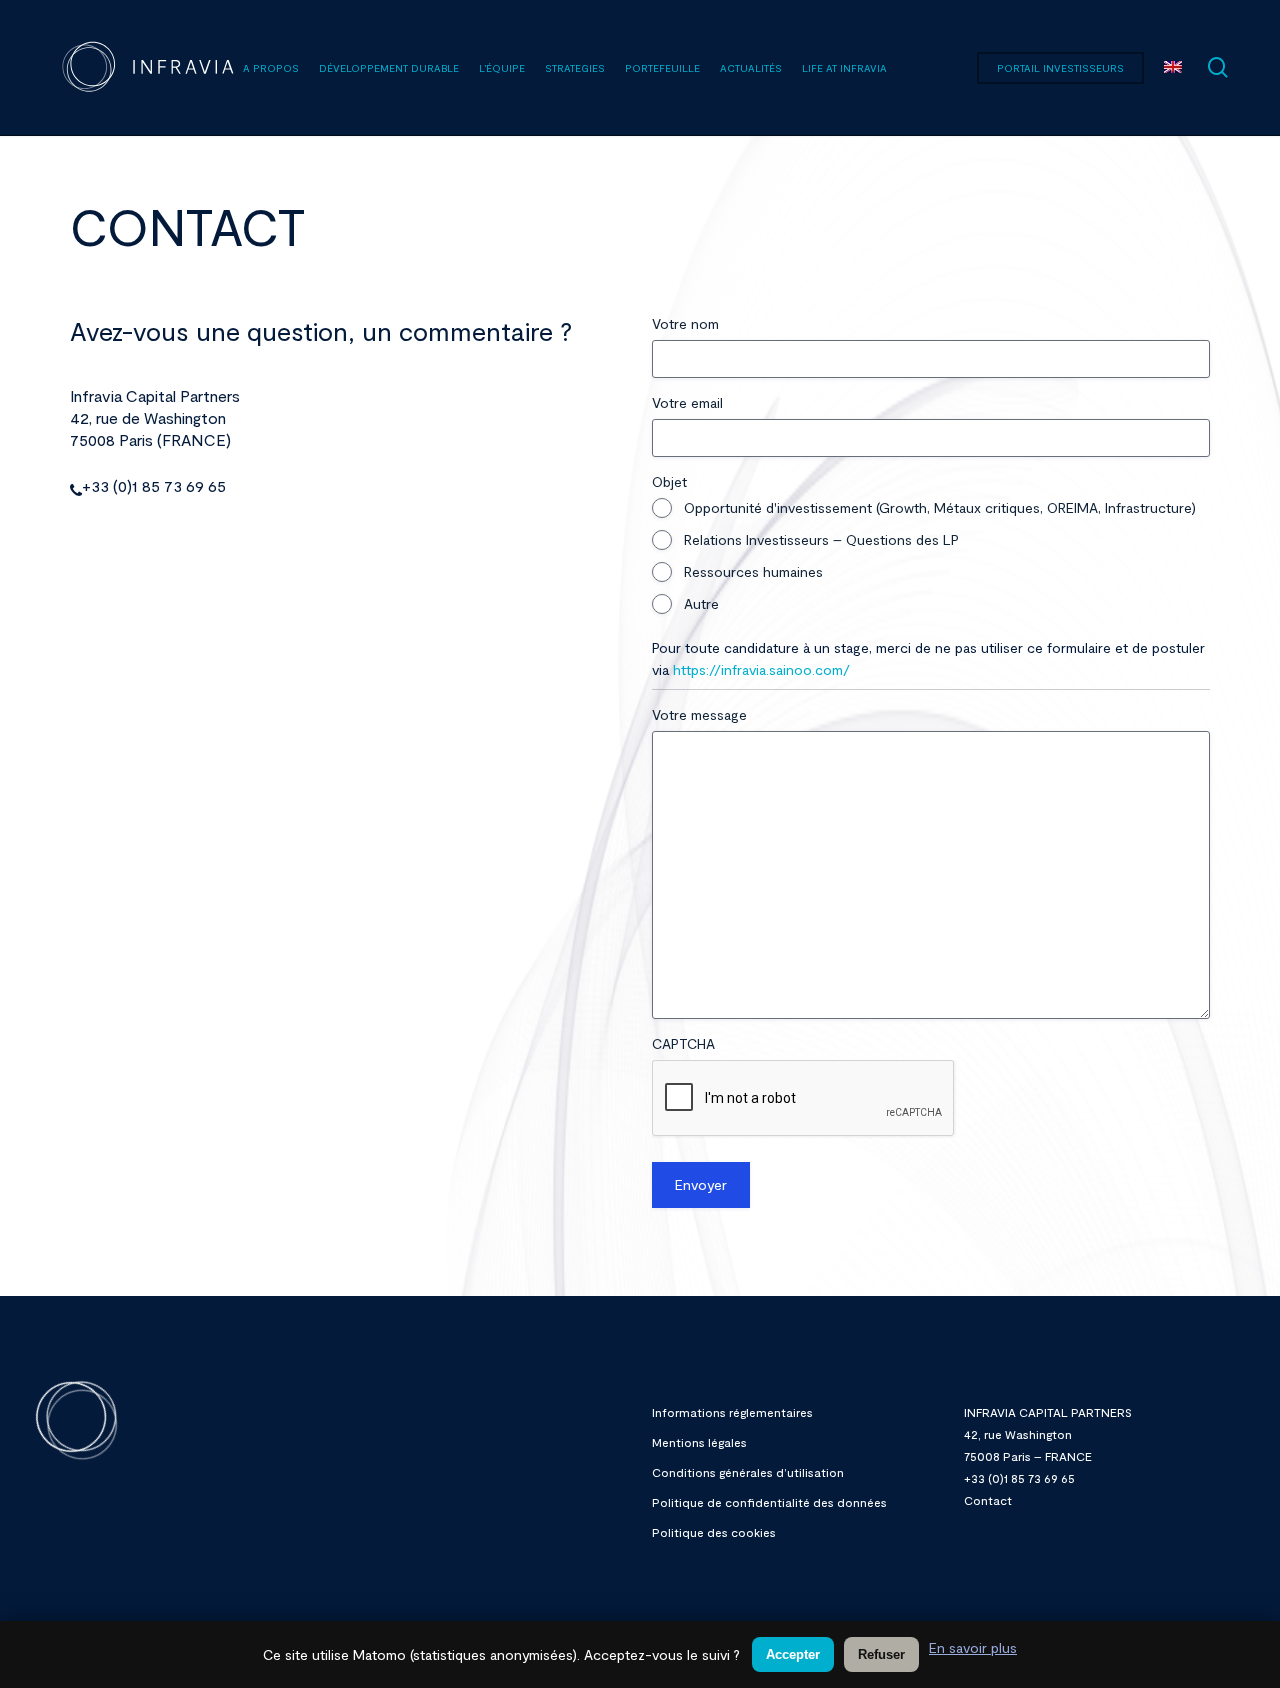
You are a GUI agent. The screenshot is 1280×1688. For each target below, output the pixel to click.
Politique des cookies (714, 1532)
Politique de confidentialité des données (769, 1502)
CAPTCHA (683, 1043)
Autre (701, 603)
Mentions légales (699, 1442)
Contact (988, 1500)
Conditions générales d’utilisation (748, 1472)
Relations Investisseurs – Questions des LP (821, 539)
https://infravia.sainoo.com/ (761, 669)
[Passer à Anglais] (1173, 68)
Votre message (699, 714)
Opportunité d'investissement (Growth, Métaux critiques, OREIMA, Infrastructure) (940, 507)
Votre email (687, 402)
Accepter (793, 1654)
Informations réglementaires (732, 1412)
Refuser (881, 1654)
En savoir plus (973, 1647)
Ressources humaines (753, 571)
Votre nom (685, 323)
